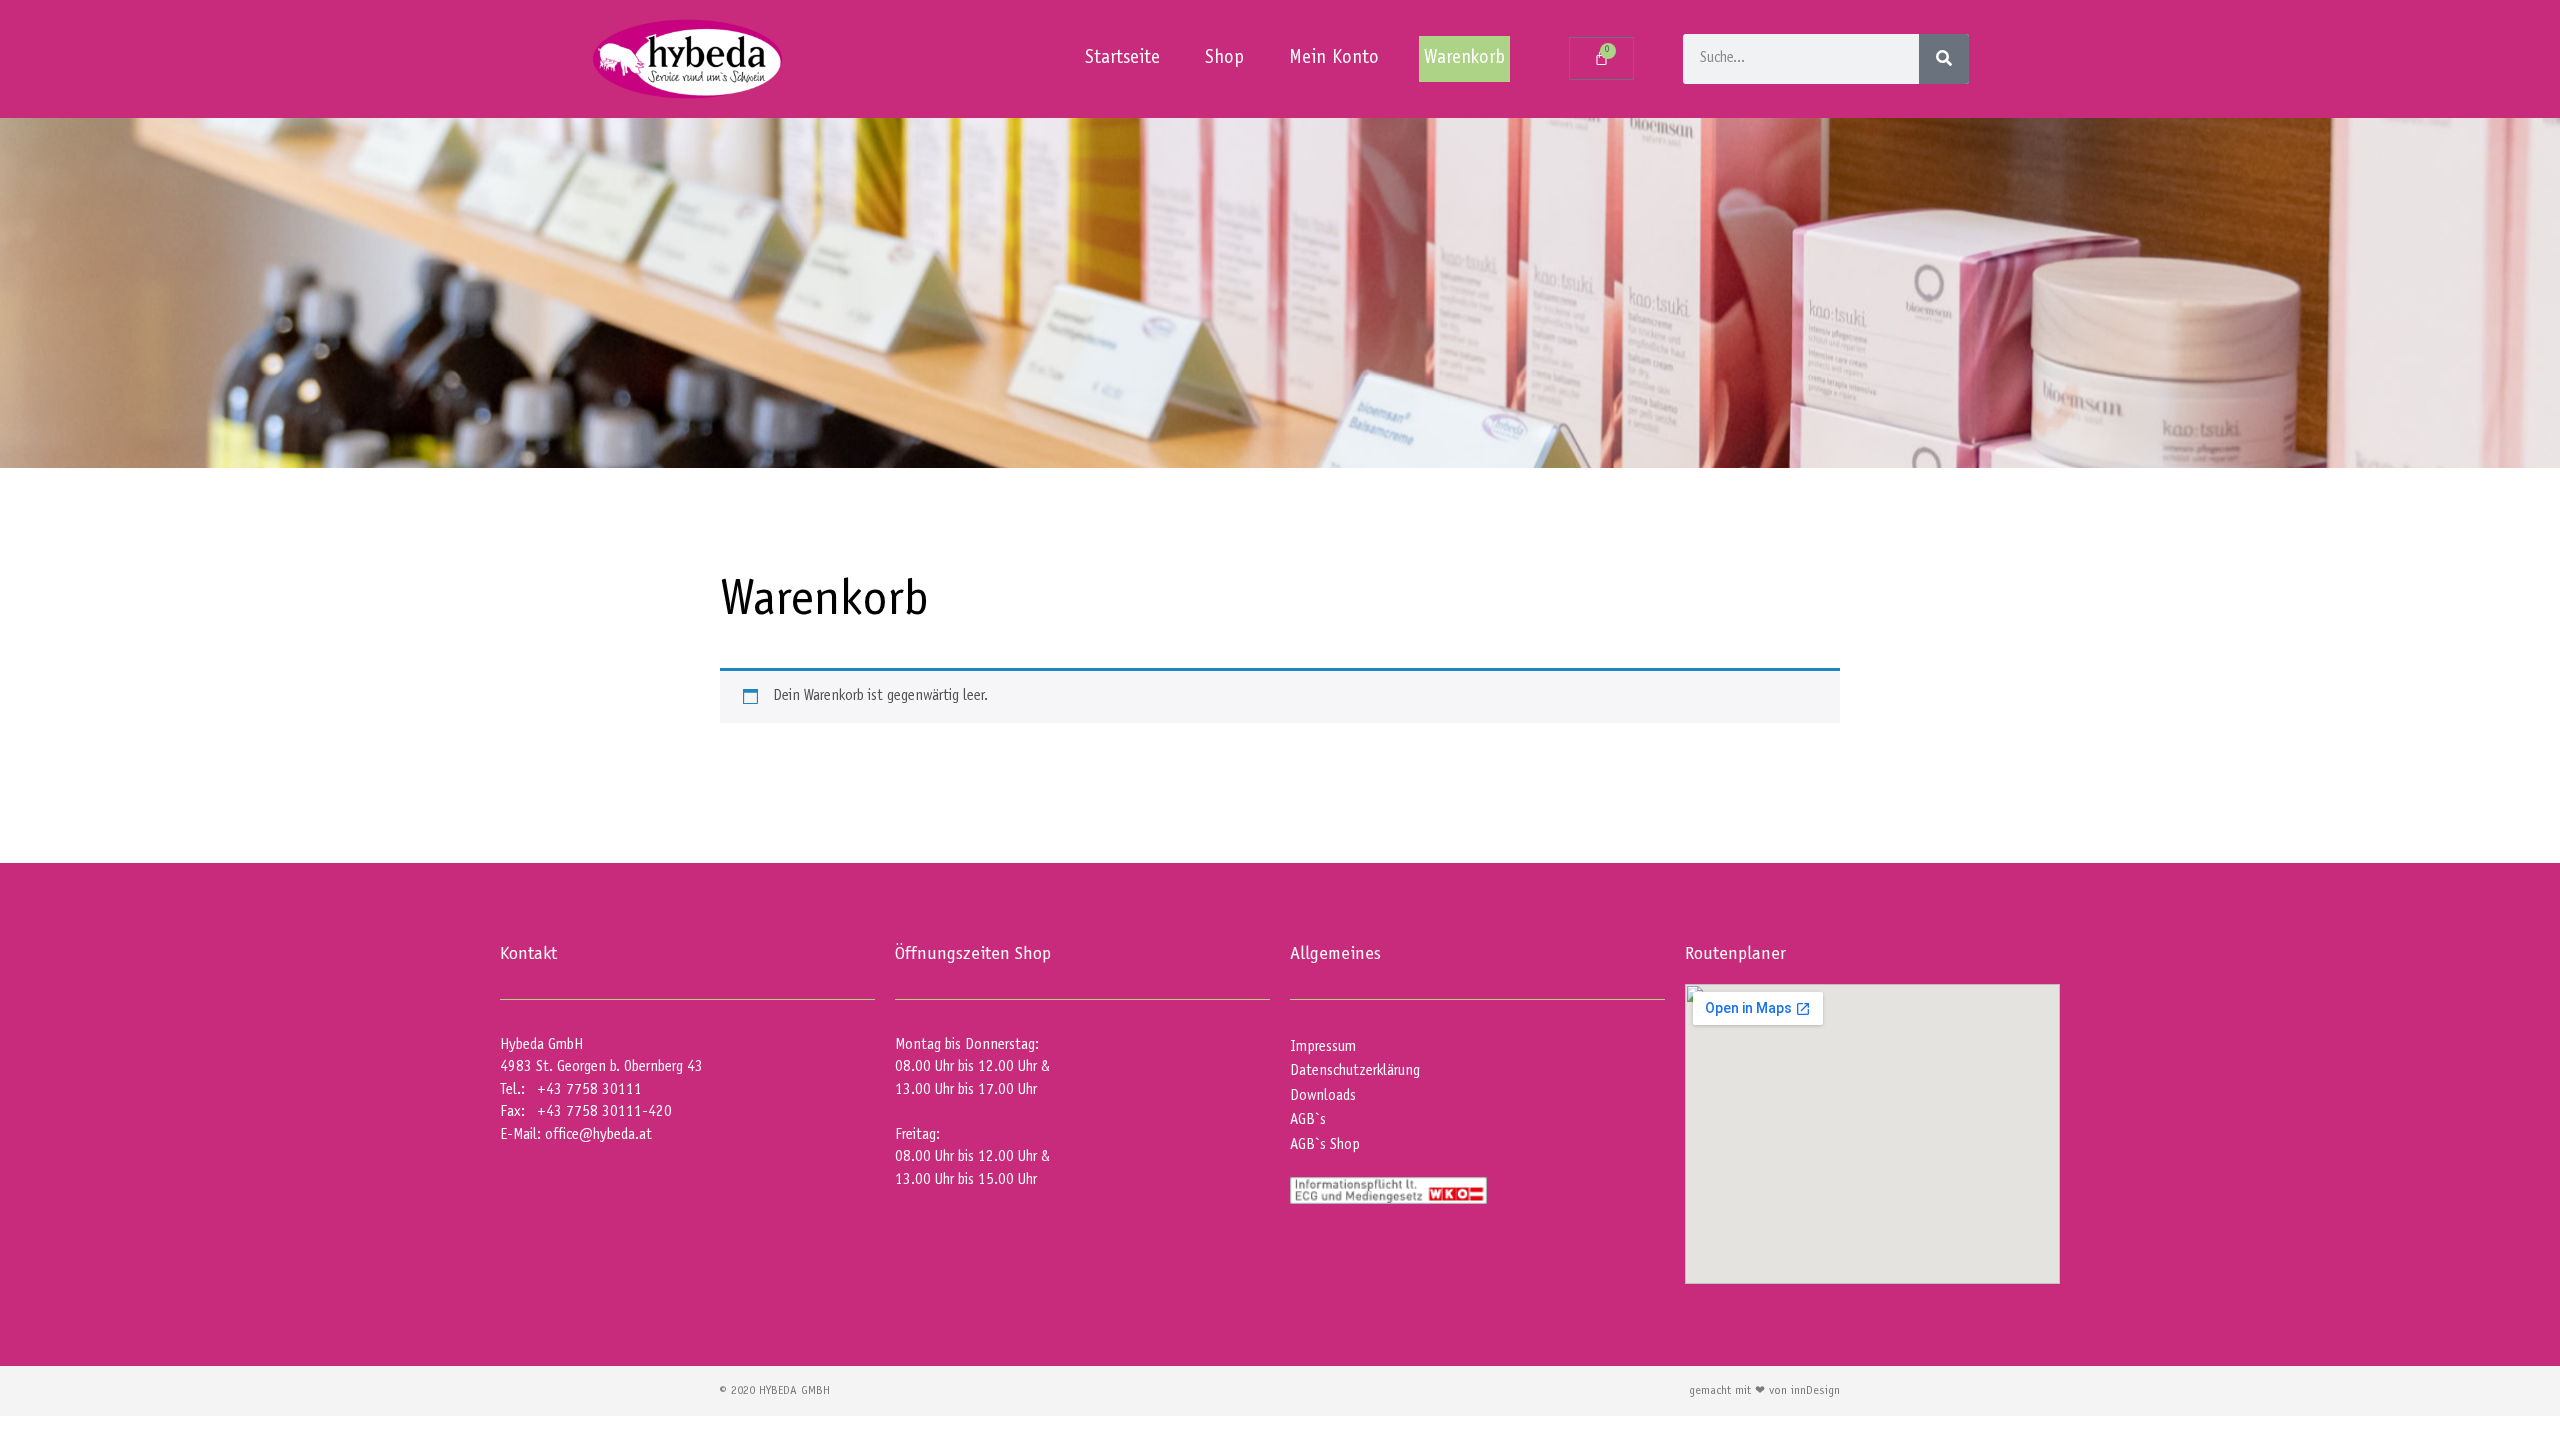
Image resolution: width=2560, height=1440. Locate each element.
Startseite (1122, 58)
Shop (1224, 58)
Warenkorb (1464, 58)
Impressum (1323, 1047)
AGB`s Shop (1325, 1145)
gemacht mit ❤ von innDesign (1764, 1391)
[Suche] (1944, 59)
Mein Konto (1334, 58)
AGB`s (1308, 1120)
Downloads (1323, 1096)
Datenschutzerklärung (1355, 1071)
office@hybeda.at (598, 1135)
